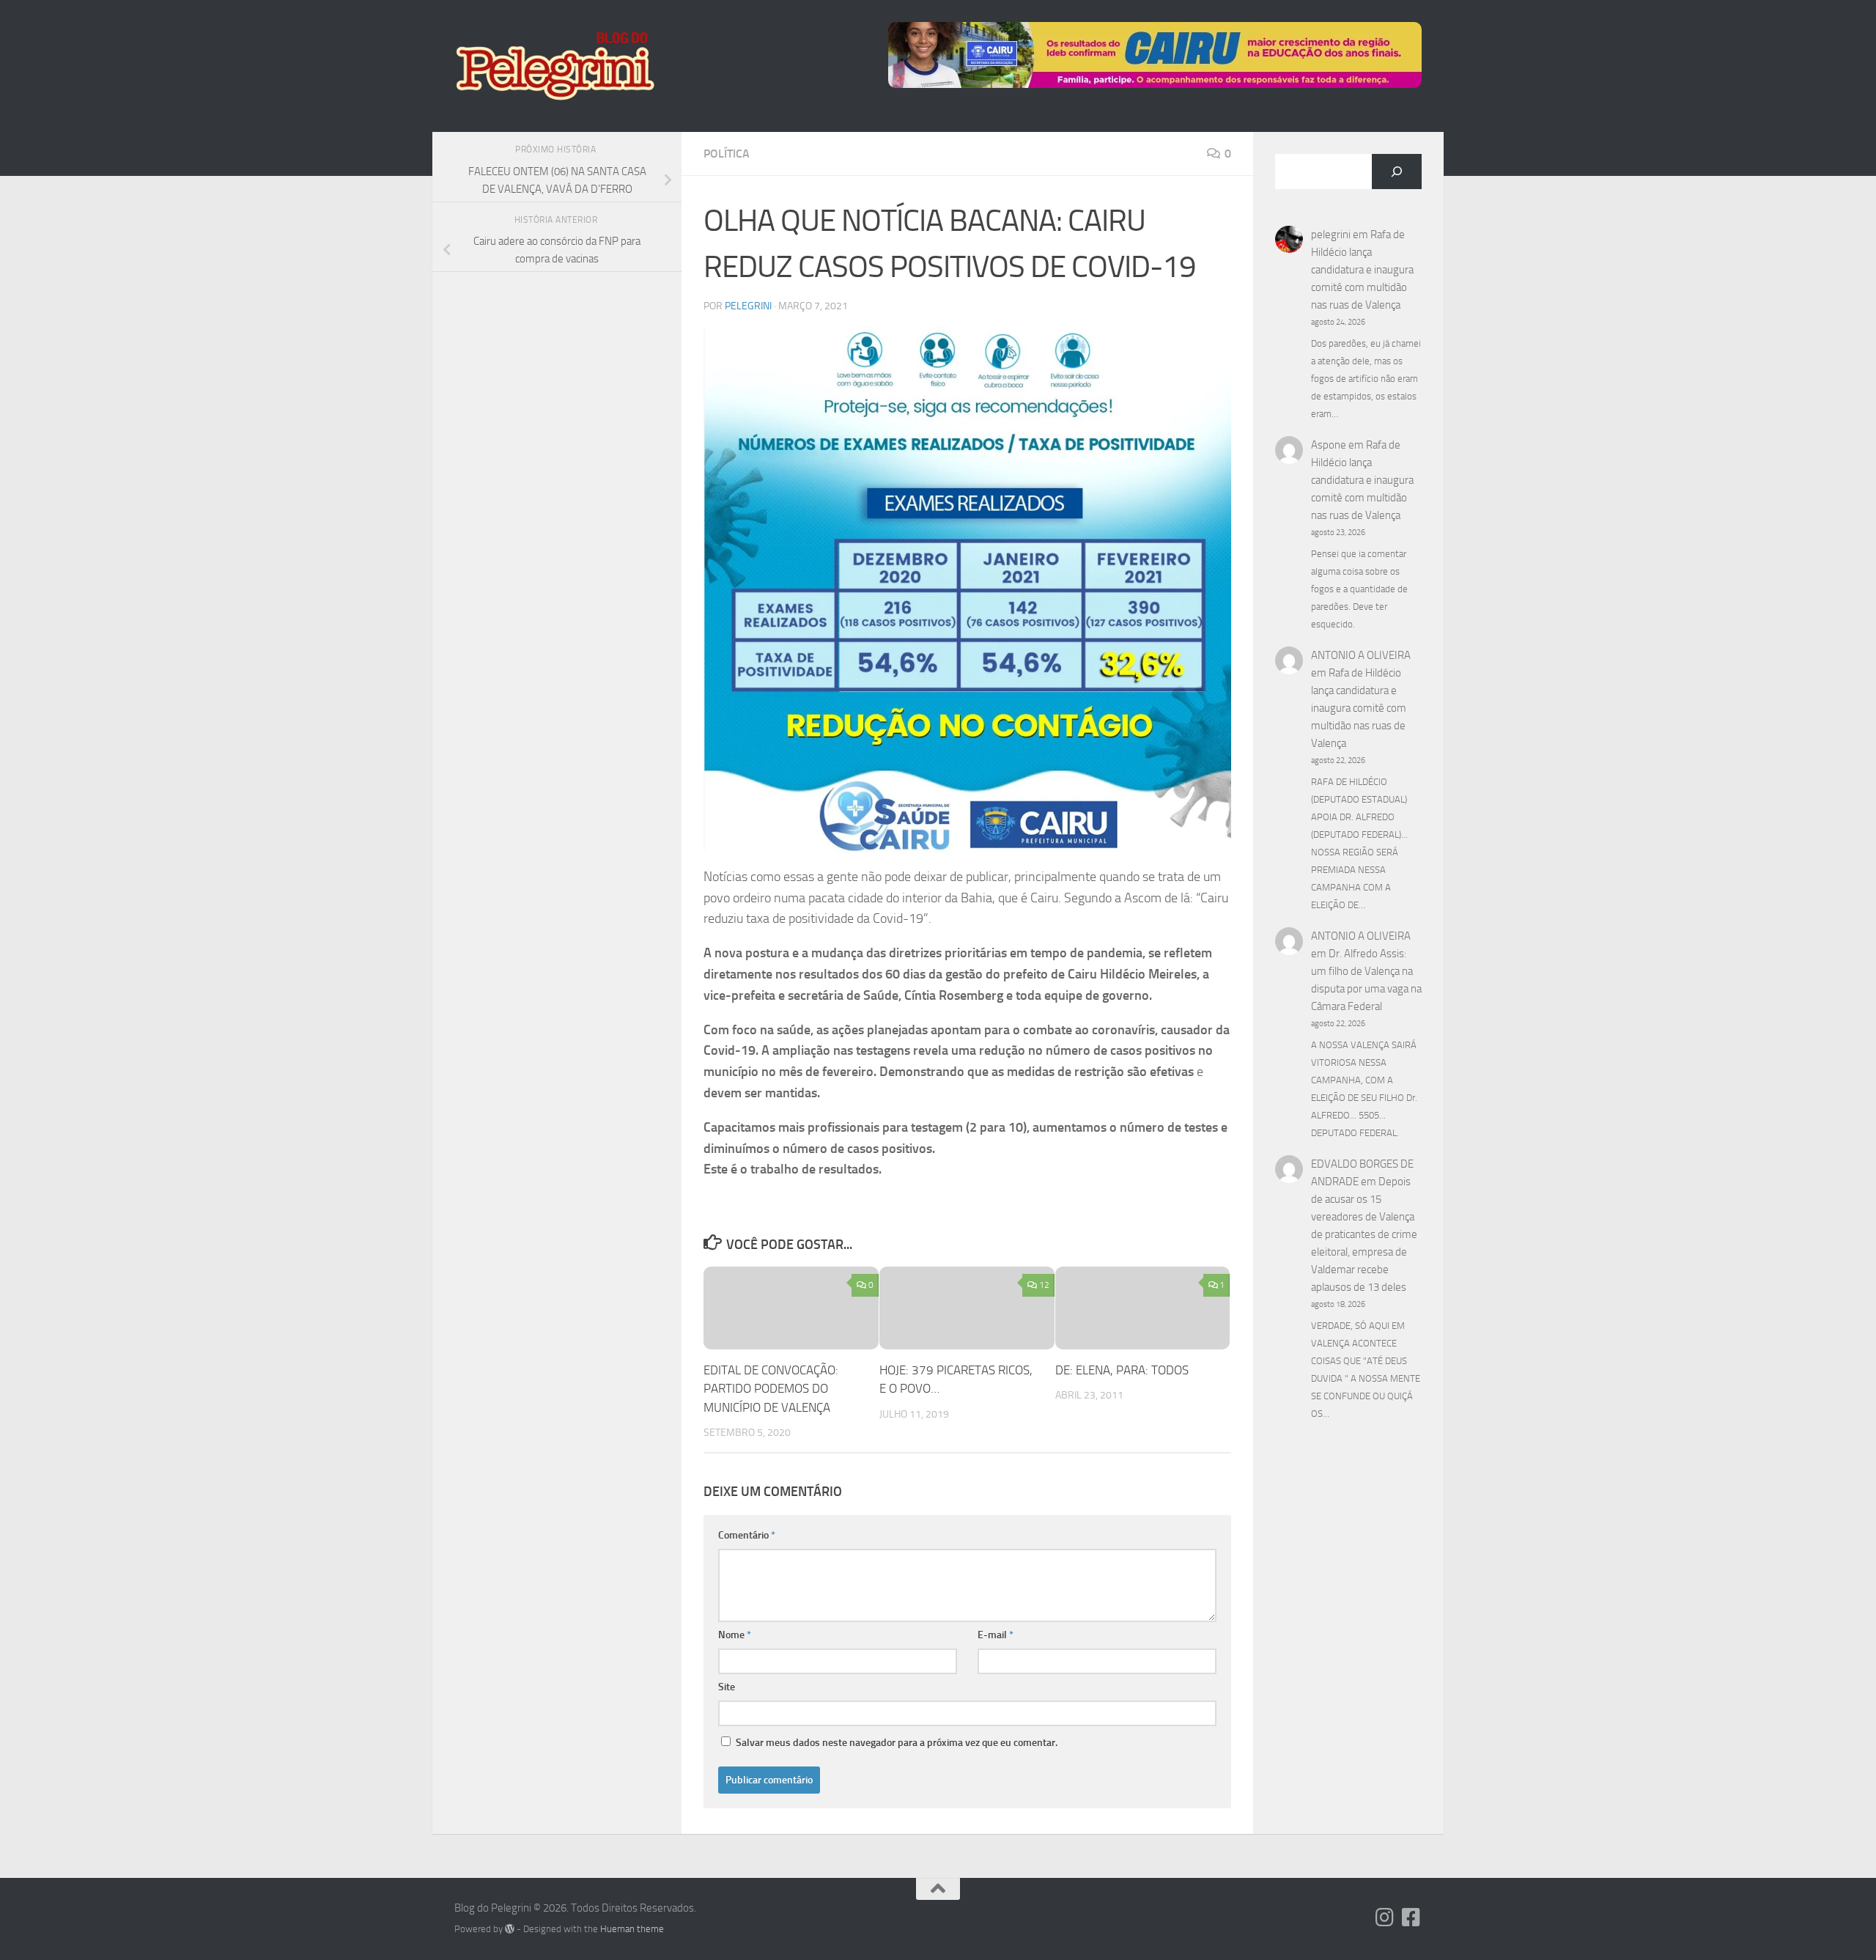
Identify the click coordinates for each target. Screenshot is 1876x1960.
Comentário (747, 1535)
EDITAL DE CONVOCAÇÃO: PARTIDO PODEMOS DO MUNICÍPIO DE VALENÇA (771, 1389)
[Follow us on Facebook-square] (1411, 1917)
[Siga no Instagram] (1385, 1917)
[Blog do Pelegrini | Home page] (554, 66)
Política (727, 154)
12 (1044, 1285)
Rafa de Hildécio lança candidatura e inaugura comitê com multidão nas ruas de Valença (1362, 270)
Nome (735, 1635)
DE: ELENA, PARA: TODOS (1122, 1370)
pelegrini (748, 306)
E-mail (996, 1635)
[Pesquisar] (1397, 172)
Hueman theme (632, 1929)
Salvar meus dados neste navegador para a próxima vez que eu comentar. (897, 1743)
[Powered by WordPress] (510, 1929)
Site (727, 1687)
